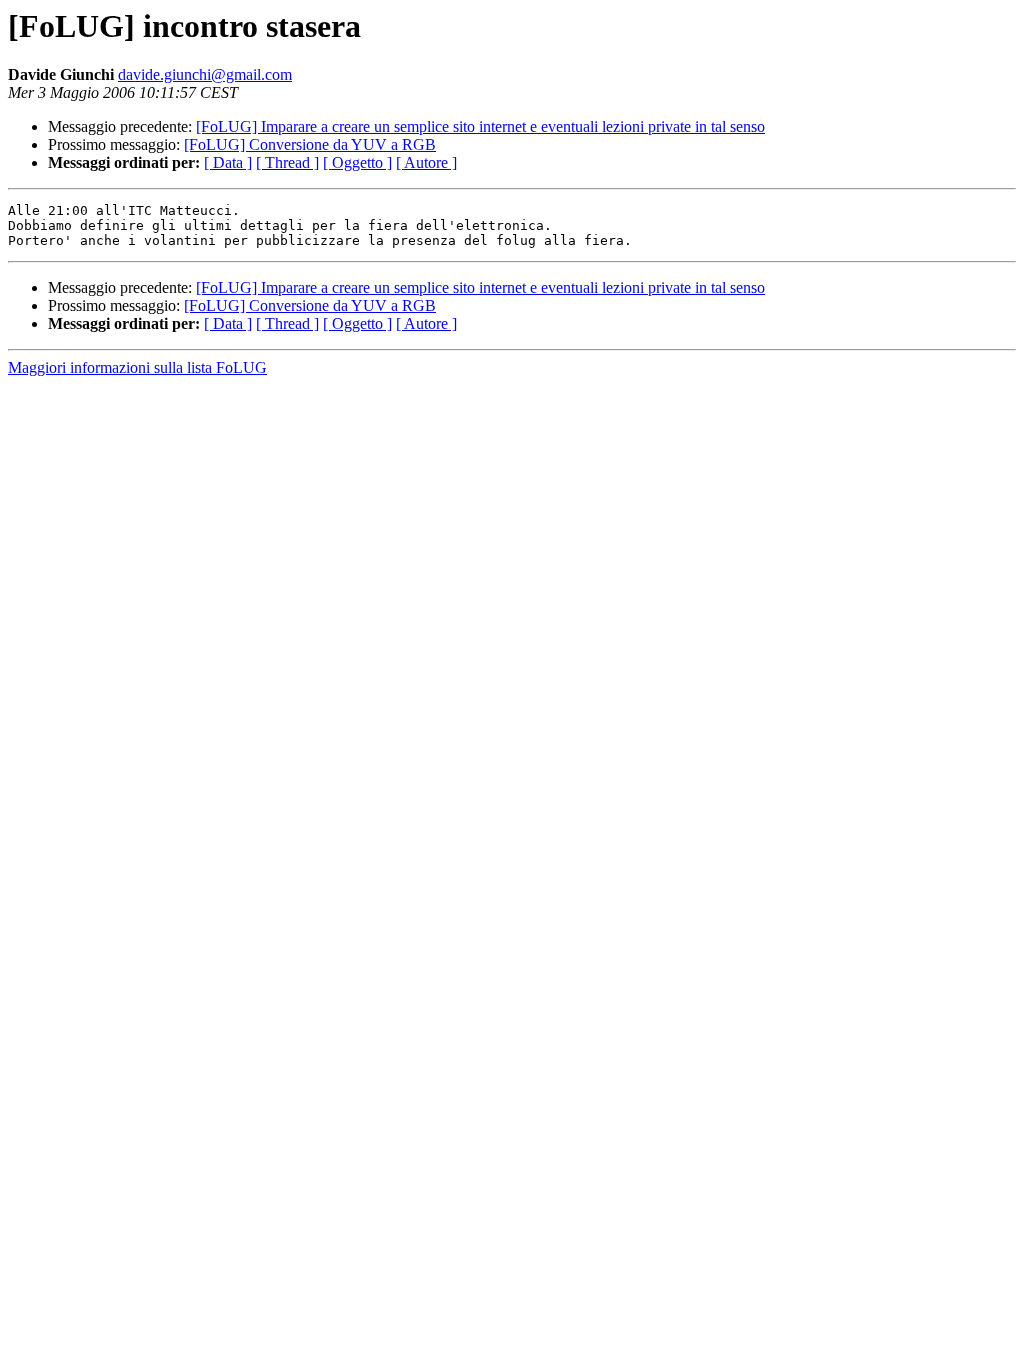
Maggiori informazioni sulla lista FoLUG (137, 367)
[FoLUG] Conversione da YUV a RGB (310, 144)
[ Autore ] (426, 162)
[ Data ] (228, 162)
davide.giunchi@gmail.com (205, 74)
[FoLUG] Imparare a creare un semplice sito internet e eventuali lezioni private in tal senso (480, 126)
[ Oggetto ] (357, 162)
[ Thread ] (287, 162)
